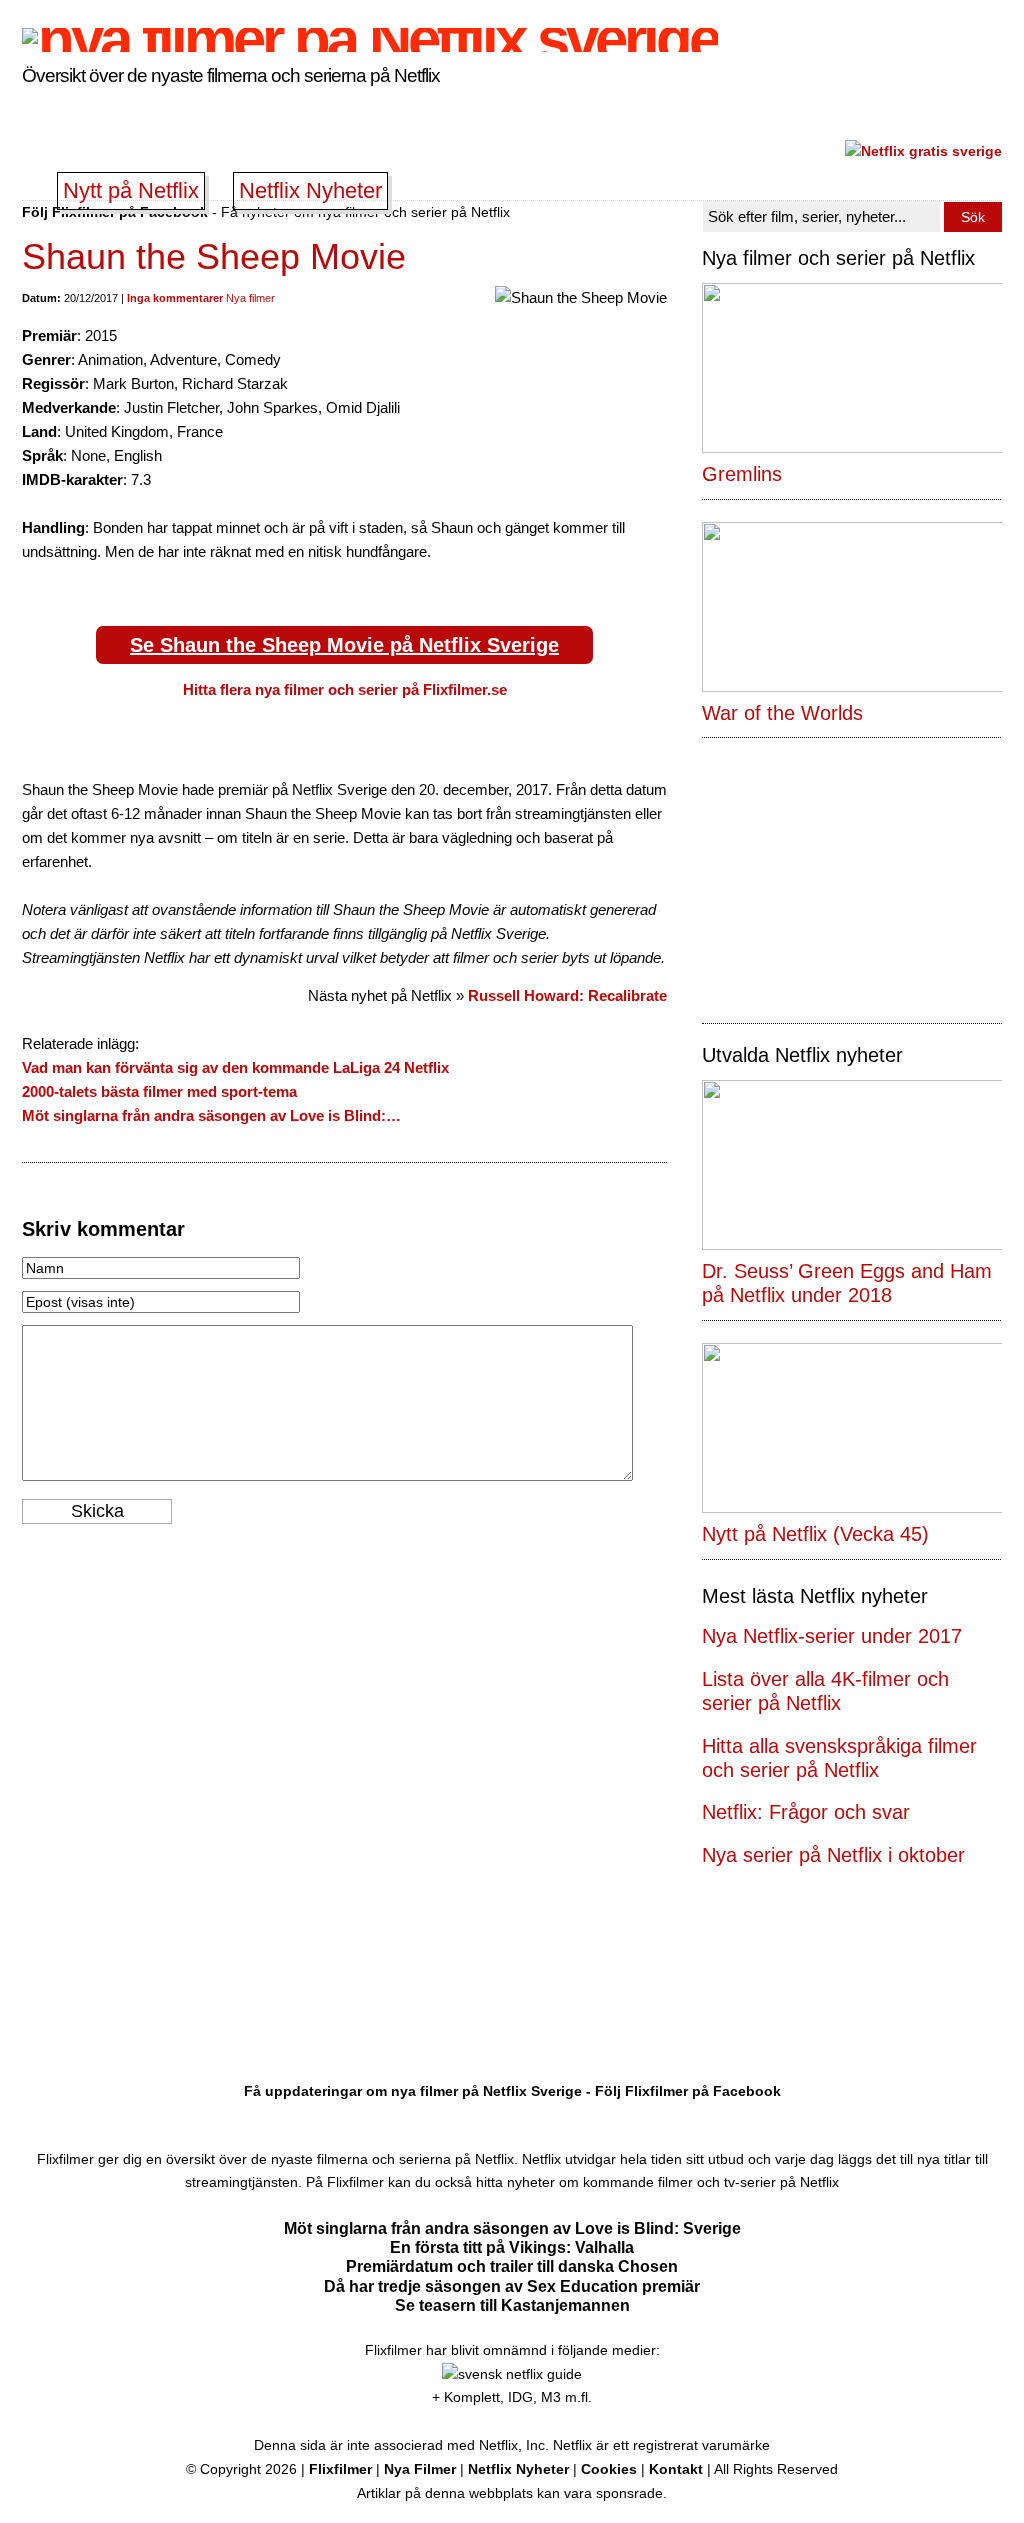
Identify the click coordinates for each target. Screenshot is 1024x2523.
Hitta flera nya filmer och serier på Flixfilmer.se (345, 689)
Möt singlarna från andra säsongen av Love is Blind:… (211, 1115)
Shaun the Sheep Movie (214, 256)
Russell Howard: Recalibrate (567, 995)
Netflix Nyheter (310, 190)
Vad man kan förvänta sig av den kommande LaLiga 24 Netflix (235, 1067)
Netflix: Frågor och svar (806, 1812)
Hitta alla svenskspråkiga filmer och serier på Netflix (839, 1758)
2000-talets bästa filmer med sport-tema (159, 1091)
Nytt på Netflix (131, 190)
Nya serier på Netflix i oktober (833, 1855)
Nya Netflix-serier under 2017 (832, 1636)
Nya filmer (250, 298)
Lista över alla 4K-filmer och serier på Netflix (825, 1691)
